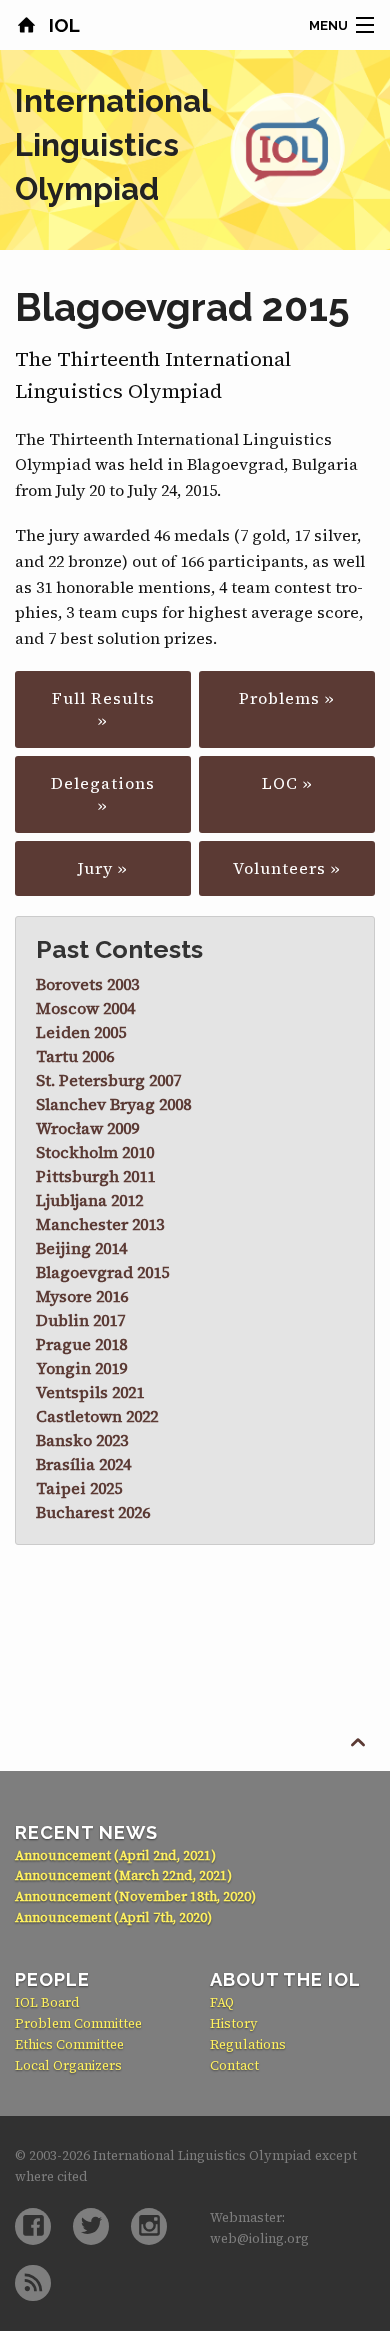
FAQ (222, 2002)
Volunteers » (287, 868)
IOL (62, 25)
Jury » (103, 868)
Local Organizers (68, 2065)
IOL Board (47, 2002)
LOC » (287, 783)
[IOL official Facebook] (33, 2226)
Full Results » (103, 709)
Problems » (287, 698)
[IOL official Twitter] (91, 2226)
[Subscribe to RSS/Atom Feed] (33, 2283)
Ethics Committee (69, 2044)
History (234, 2023)
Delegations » (103, 794)
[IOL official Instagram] (149, 2226)
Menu (328, 25)
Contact (234, 2065)
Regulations (248, 2044)
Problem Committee (78, 2023)
